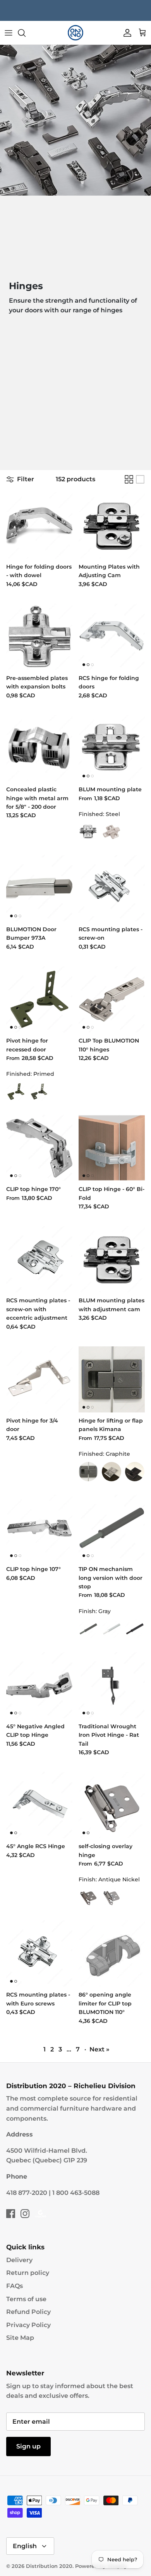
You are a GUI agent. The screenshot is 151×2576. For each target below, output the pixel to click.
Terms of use (26, 2299)
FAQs (15, 2286)
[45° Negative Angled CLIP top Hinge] (39, 1685)
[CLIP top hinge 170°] (39, 1148)
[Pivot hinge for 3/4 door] (39, 1379)
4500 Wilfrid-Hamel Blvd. (47, 2151)
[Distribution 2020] (75, 33)
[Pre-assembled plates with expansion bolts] (39, 637)
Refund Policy (28, 2312)
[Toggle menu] (9, 33)
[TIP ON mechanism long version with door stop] (112, 1528)
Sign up (28, 2446)
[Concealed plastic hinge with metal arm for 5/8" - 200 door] (39, 748)
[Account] (125, 33)
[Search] (26, 33)
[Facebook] (11, 2214)
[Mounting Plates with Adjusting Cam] (112, 526)
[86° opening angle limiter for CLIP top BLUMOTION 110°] (112, 1953)
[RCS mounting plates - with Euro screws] (39, 1953)
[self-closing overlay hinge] (112, 1805)
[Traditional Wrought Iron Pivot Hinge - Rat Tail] (112, 1685)
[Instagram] (25, 2214)
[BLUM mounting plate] (112, 748)
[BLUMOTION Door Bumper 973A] (39, 888)
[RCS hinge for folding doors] (112, 637)
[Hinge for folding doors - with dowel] (39, 526)
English (25, 2546)
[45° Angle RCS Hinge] (39, 1805)
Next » (100, 2049)
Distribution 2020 (49, 2566)
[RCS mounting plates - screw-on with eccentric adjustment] (39, 1259)
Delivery (19, 2260)
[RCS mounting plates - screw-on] (112, 888)
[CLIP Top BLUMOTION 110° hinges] (112, 999)
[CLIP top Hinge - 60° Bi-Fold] (112, 1148)
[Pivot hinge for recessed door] (39, 999)
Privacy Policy (28, 2325)
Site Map (20, 2338)
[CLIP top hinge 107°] (39, 1528)
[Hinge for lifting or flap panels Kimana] (112, 1379)
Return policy (28, 2273)
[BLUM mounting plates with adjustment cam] (112, 1259)
